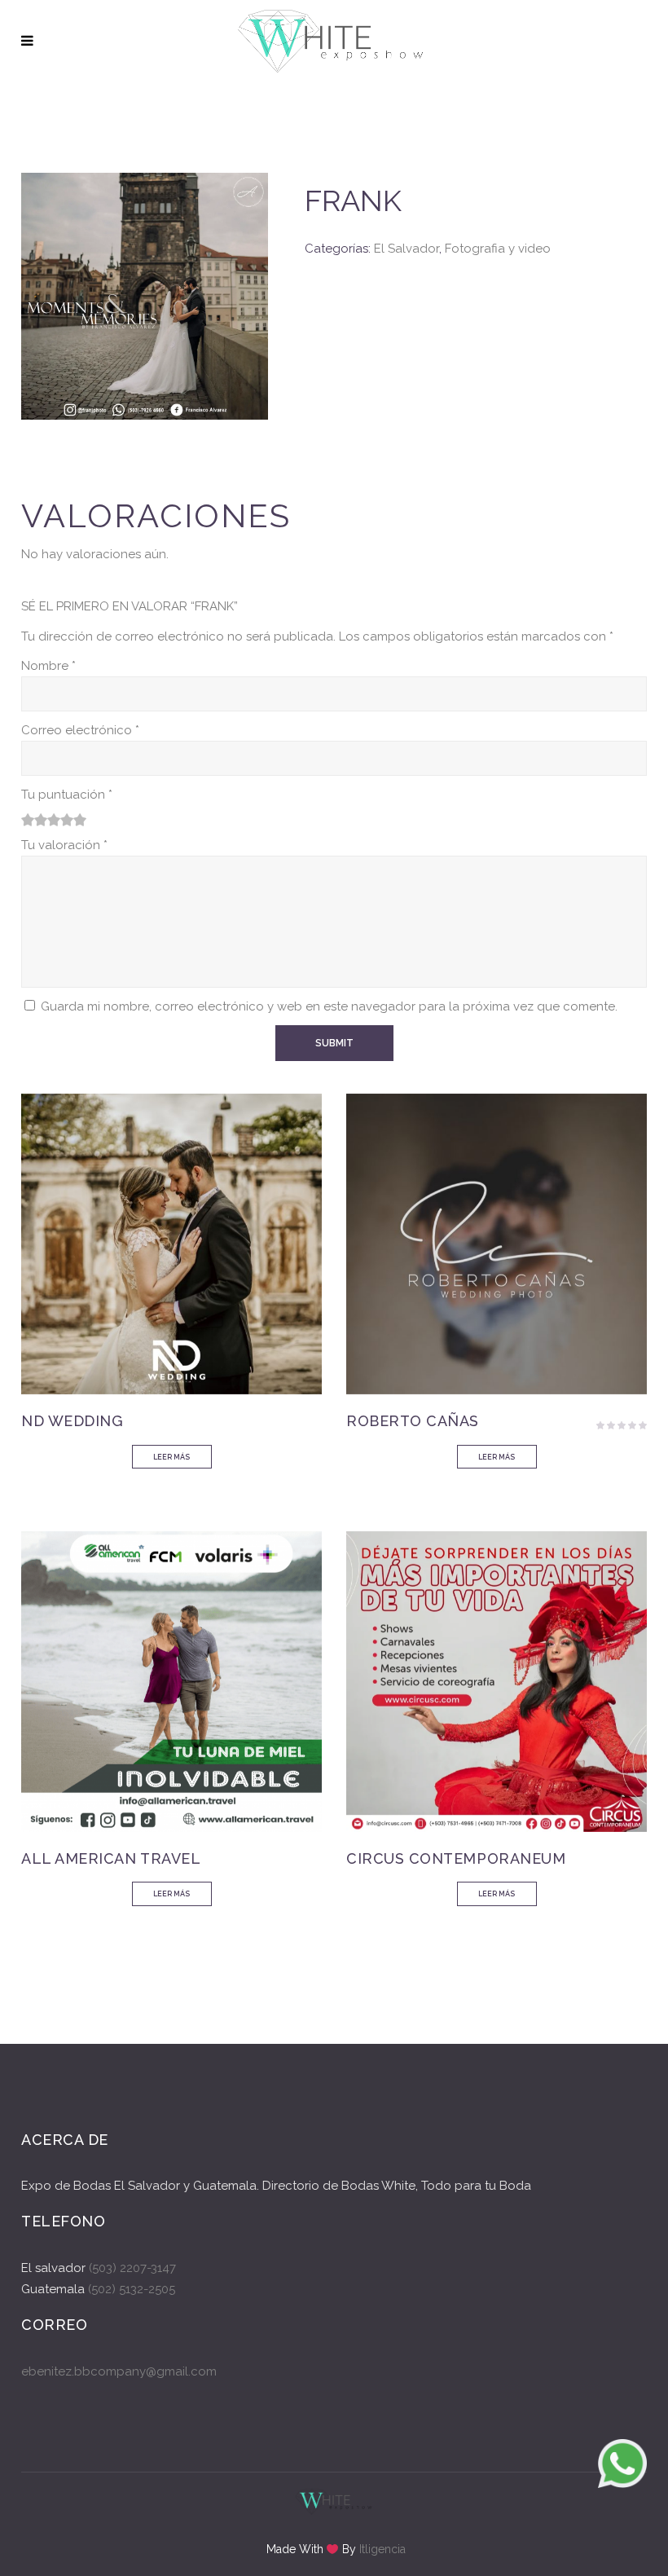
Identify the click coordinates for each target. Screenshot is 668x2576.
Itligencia (382, 2549)
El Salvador (407, 249)
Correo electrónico (80, 730)
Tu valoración (64, 845)
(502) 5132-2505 (130, 2289)
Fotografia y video (498, 249)
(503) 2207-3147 (132, 2268)
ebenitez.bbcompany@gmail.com (119, 2371)
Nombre (48, 666)
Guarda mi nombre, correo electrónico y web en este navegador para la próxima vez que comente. (329, 1006)
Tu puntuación (67, 795)
